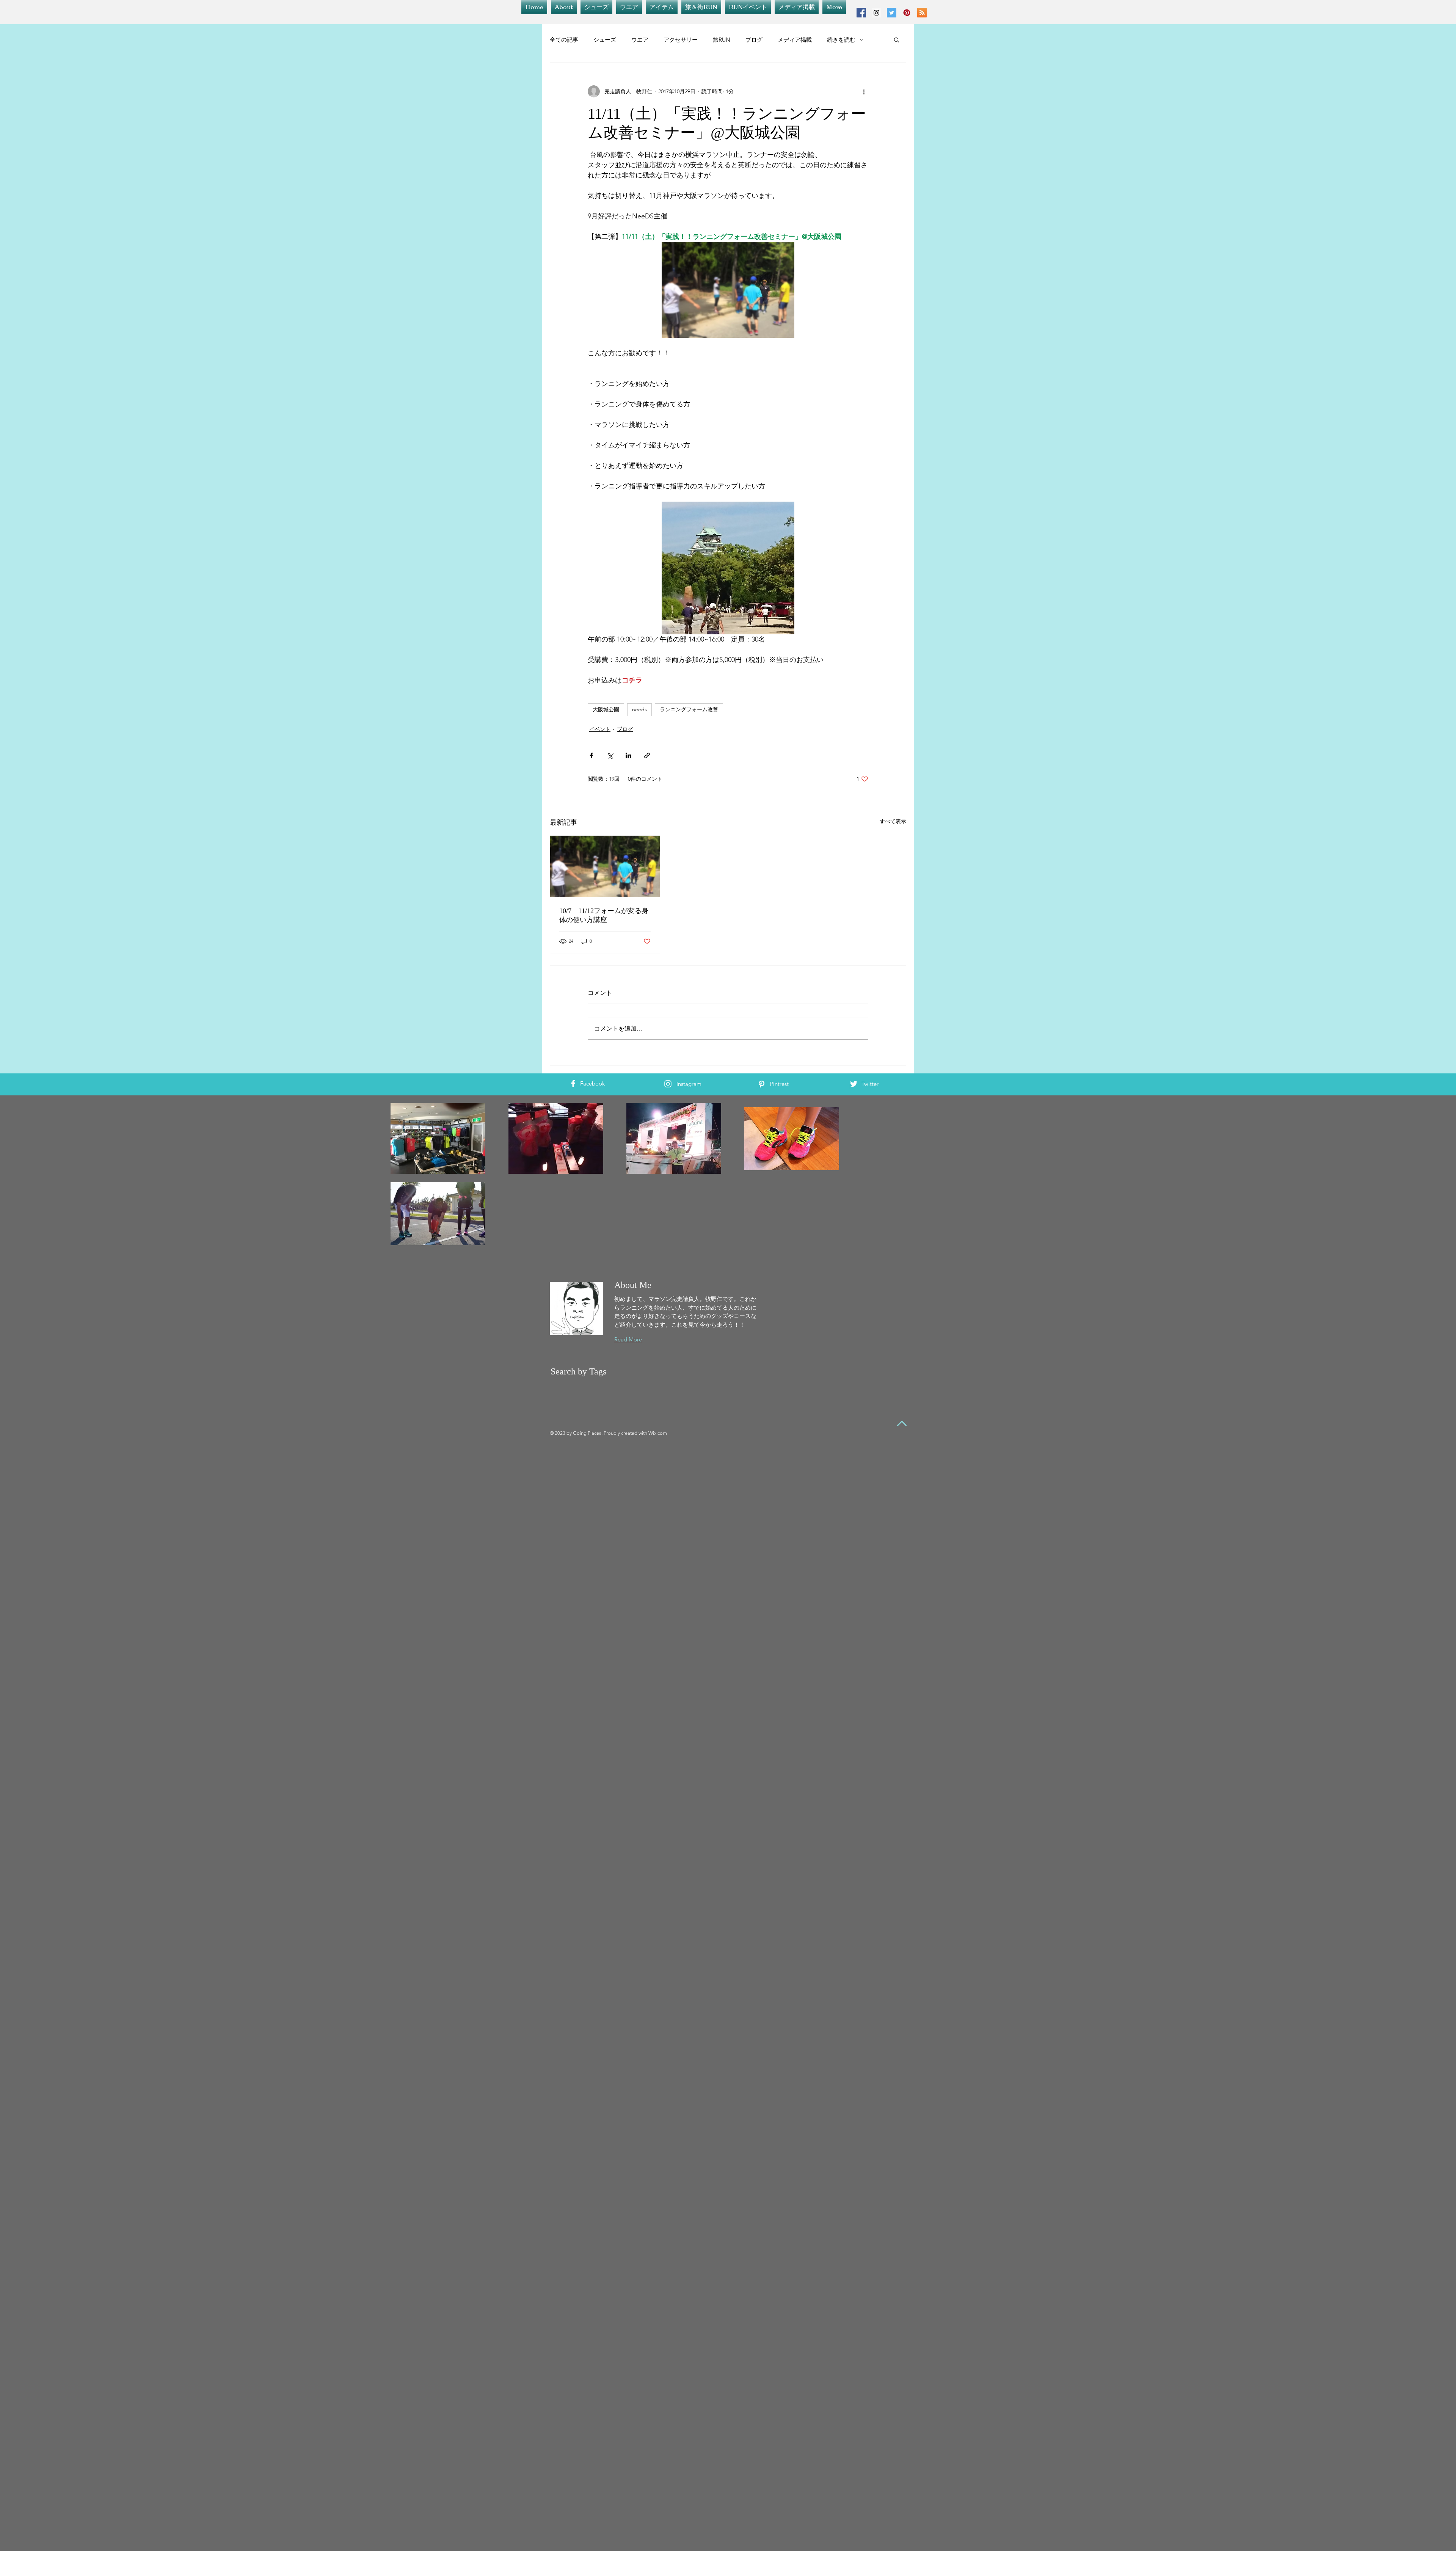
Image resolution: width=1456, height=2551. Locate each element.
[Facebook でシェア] (591, 755)
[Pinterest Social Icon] (907, 13)
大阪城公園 (606, 709)
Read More (628, 1339)
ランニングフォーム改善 (689, 709)
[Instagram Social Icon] (876, 13)
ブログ (754, 40)
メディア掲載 (795, 40)
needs (639, 709)
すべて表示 (893, 821)
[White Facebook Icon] (573, 1083)
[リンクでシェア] (647, 755)
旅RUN (722, 40)
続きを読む (841, 40)
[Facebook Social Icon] (861, 13)
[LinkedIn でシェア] (628, 755)
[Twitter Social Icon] (892, 13)
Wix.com (658, 1433)
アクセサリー (681, 40)
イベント (600, 729)
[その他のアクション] (864, 91)
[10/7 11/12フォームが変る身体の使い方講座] (605, 866)
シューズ (605, 40)
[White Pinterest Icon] (762, 1084)
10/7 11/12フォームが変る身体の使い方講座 (604, 915)
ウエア (640, 40)
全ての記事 (564, 40)
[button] (897, 39)
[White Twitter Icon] (854, 1084)
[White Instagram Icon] (668, 1084)
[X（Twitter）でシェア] (610, 755)
